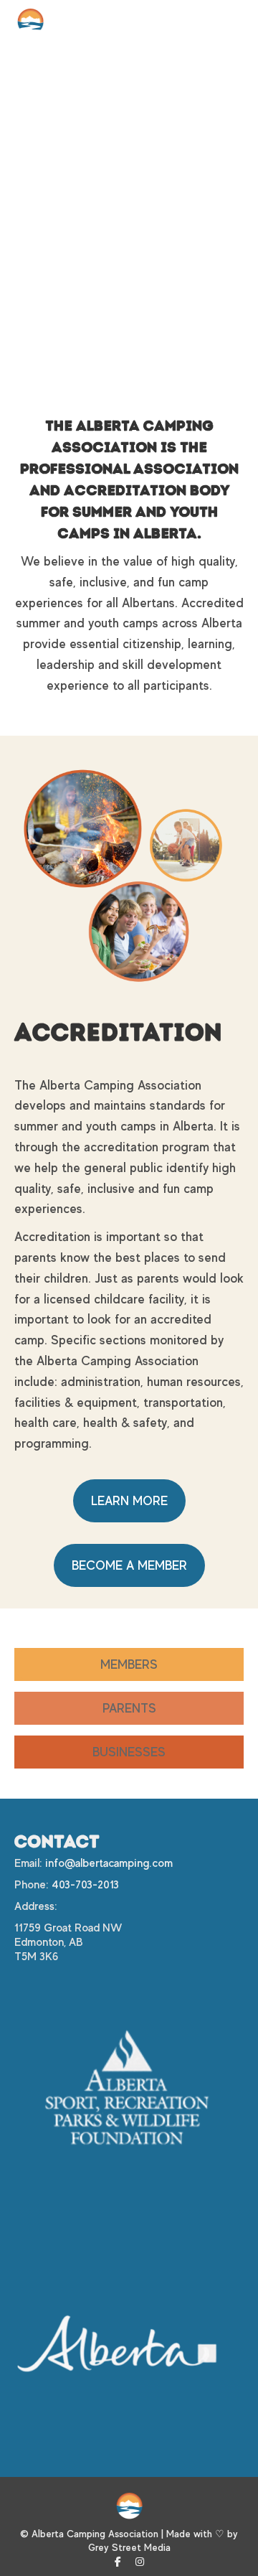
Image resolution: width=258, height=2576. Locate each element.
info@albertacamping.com (109, 1863)
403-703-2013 (85, 1885)
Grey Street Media (129, 2547)
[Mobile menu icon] (229, 22)
